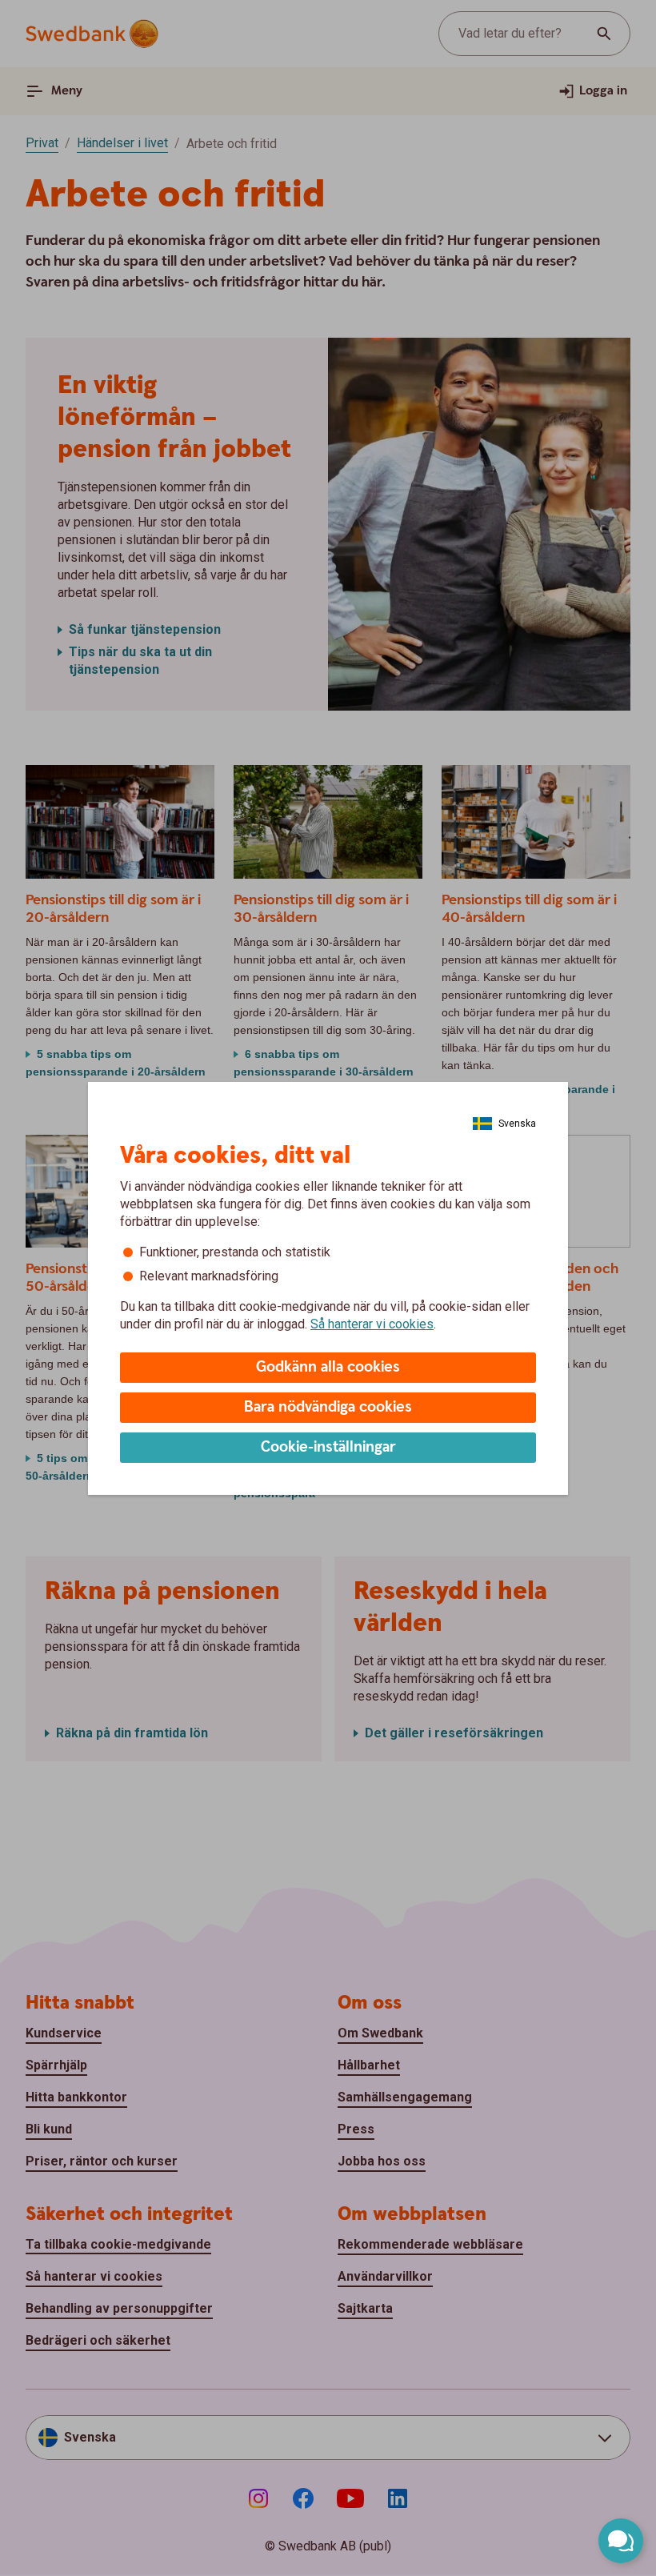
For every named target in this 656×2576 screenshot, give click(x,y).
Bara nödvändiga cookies (328, 1407)
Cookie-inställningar (328, 1447)
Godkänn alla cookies (328, 1367)
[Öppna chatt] (621, 2541)
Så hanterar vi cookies (372, 1324)
